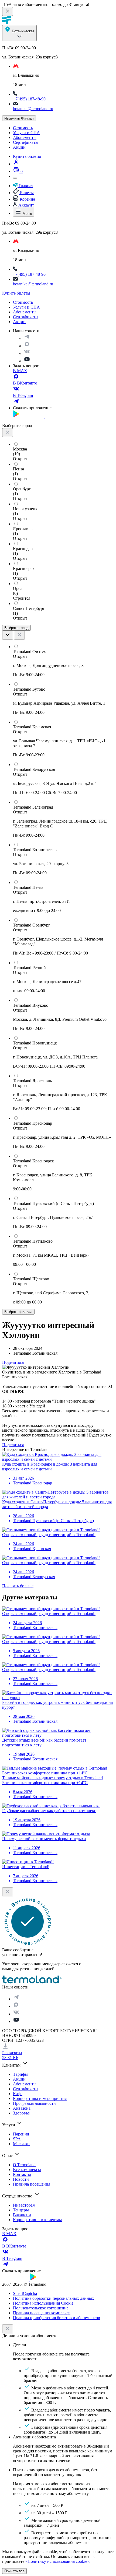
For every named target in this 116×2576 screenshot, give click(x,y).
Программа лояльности (34, 2103)
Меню (27, 214)
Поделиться (13, 1362)
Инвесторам (24, 2205)
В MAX (20, 371)
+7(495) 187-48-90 (29, 99)
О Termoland (24, 2165)
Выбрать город (16, 628)
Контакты (22, 2174)
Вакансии (22, 2215)
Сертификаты (26, 142)
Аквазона (22, 2108)
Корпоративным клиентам (37, 2220)
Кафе (18, 2094)
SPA (17, 2139)
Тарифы (20, 2074)
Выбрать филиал (18, 1312)
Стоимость (23, 128)
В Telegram (23, 395)
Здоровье (21, 2113)
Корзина (27, 199)
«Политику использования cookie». (58, 2561)
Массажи (21, 2144)
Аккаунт (26, 205)
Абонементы (25, 137)
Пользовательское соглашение (41, 2308)
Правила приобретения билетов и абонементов (57, 2318)
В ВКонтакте (25, 383)
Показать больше (18, 1586)
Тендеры (21, 2210)
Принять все (14, 2571)
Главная (25, 186)
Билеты (26, 193)
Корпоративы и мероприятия (40, 2098)
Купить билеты (27, 156)
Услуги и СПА (26, 133)
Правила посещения (32, 2184)
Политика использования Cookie (43, 2303)
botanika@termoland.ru (33, 109)
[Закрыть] (8, 2329)
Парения (21, 2134)
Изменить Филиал (19, 118)
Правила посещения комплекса (42, 2313)
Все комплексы (27, 2170)
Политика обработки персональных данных (54, 2298)
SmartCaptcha (25, 2293)
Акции (19, 147)
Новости (21, 2179)
